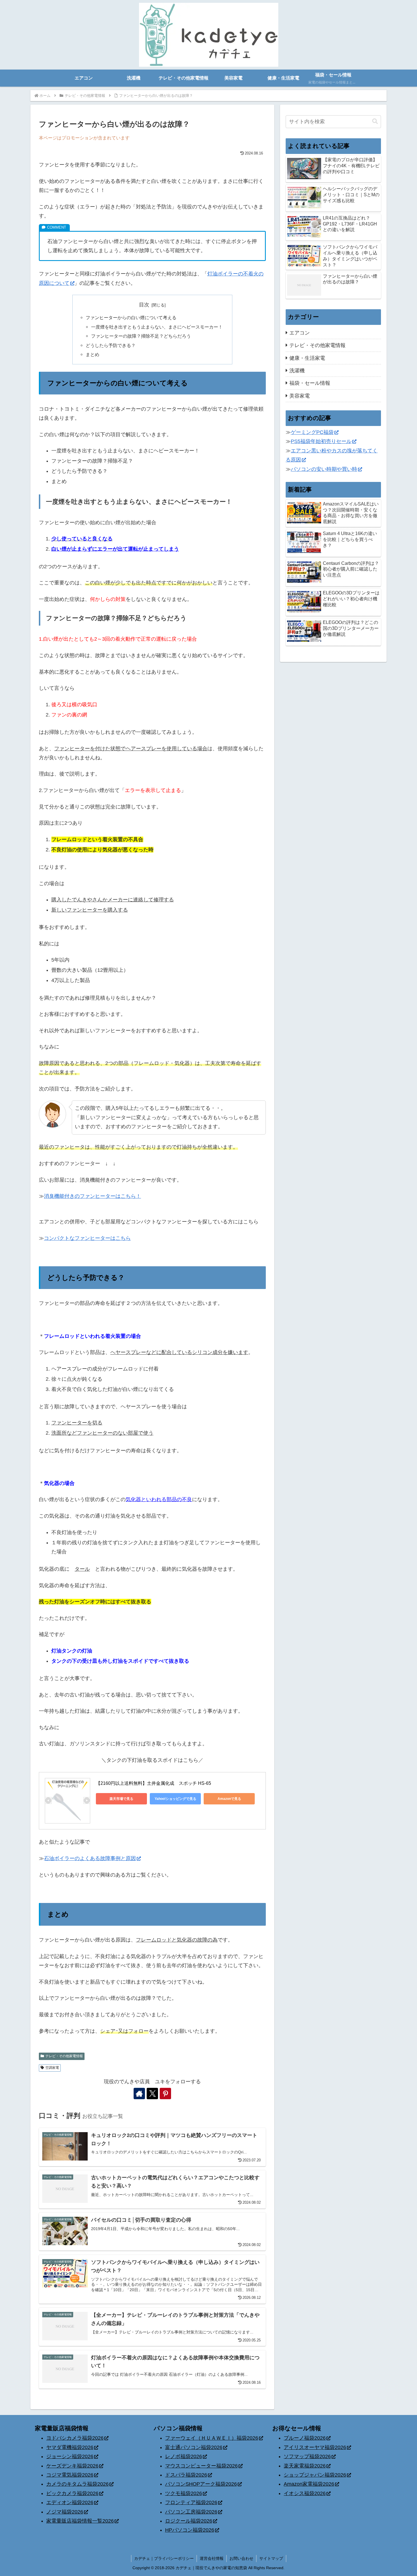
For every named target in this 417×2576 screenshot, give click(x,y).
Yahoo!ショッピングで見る (175, 1799)
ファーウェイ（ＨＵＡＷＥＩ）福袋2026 (212, 2438)
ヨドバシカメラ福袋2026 (75, 2438)
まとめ (92, 354)
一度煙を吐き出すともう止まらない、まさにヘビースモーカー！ (157, 327)
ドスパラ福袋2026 (186, 2475)
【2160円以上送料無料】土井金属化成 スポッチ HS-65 (153, 1783)
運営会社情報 (212, 2558)
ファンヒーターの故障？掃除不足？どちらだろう (141, 336)
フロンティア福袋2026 (191, 2502)
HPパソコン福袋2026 (190, 2530)
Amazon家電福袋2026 (309, 2484)
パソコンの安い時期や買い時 (324, 469)
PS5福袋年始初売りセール (321, 441)
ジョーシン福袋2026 (70, 2456)
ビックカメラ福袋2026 (72, 2493)
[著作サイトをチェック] (139, 2094)
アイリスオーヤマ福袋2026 (315, 2447)
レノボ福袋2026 (184, 2456)
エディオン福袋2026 (70, 2502)
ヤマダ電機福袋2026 (70, 2447)
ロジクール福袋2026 (189, 2521)
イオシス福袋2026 (305, 2493)
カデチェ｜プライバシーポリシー (164, 2558)
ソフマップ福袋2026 (307, 2456)
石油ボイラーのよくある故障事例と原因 (90, 1858)
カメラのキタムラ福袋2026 (77, 2484)
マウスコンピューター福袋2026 (201, 2466)
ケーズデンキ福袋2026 (72, 2466)
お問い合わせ (241, 2558)
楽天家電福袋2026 (305, 2466)
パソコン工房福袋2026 (191, 2512)
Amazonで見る (229, 1799)
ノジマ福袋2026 (65, 2512)
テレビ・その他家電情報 (64, 2056)
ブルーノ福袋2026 (305, 2438)
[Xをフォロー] (152, 2094)
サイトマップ (271, 2558)
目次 (144, 305)
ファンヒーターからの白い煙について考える (131, 317)
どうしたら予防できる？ (111, 345)
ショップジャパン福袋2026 (315, 2475)
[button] (375, 121)
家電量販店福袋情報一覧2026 (80, 2521)
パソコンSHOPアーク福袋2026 (201, 2484)
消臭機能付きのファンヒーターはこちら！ (92, 1196)
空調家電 (52, 2068)
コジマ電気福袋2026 (70, 2475)
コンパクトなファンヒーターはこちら (87, 1238)
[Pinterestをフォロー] (165, 2094)
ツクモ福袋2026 (184, 2493)
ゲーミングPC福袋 (312, 432)
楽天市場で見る (121, 1799)
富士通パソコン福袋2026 (194, 2447)
